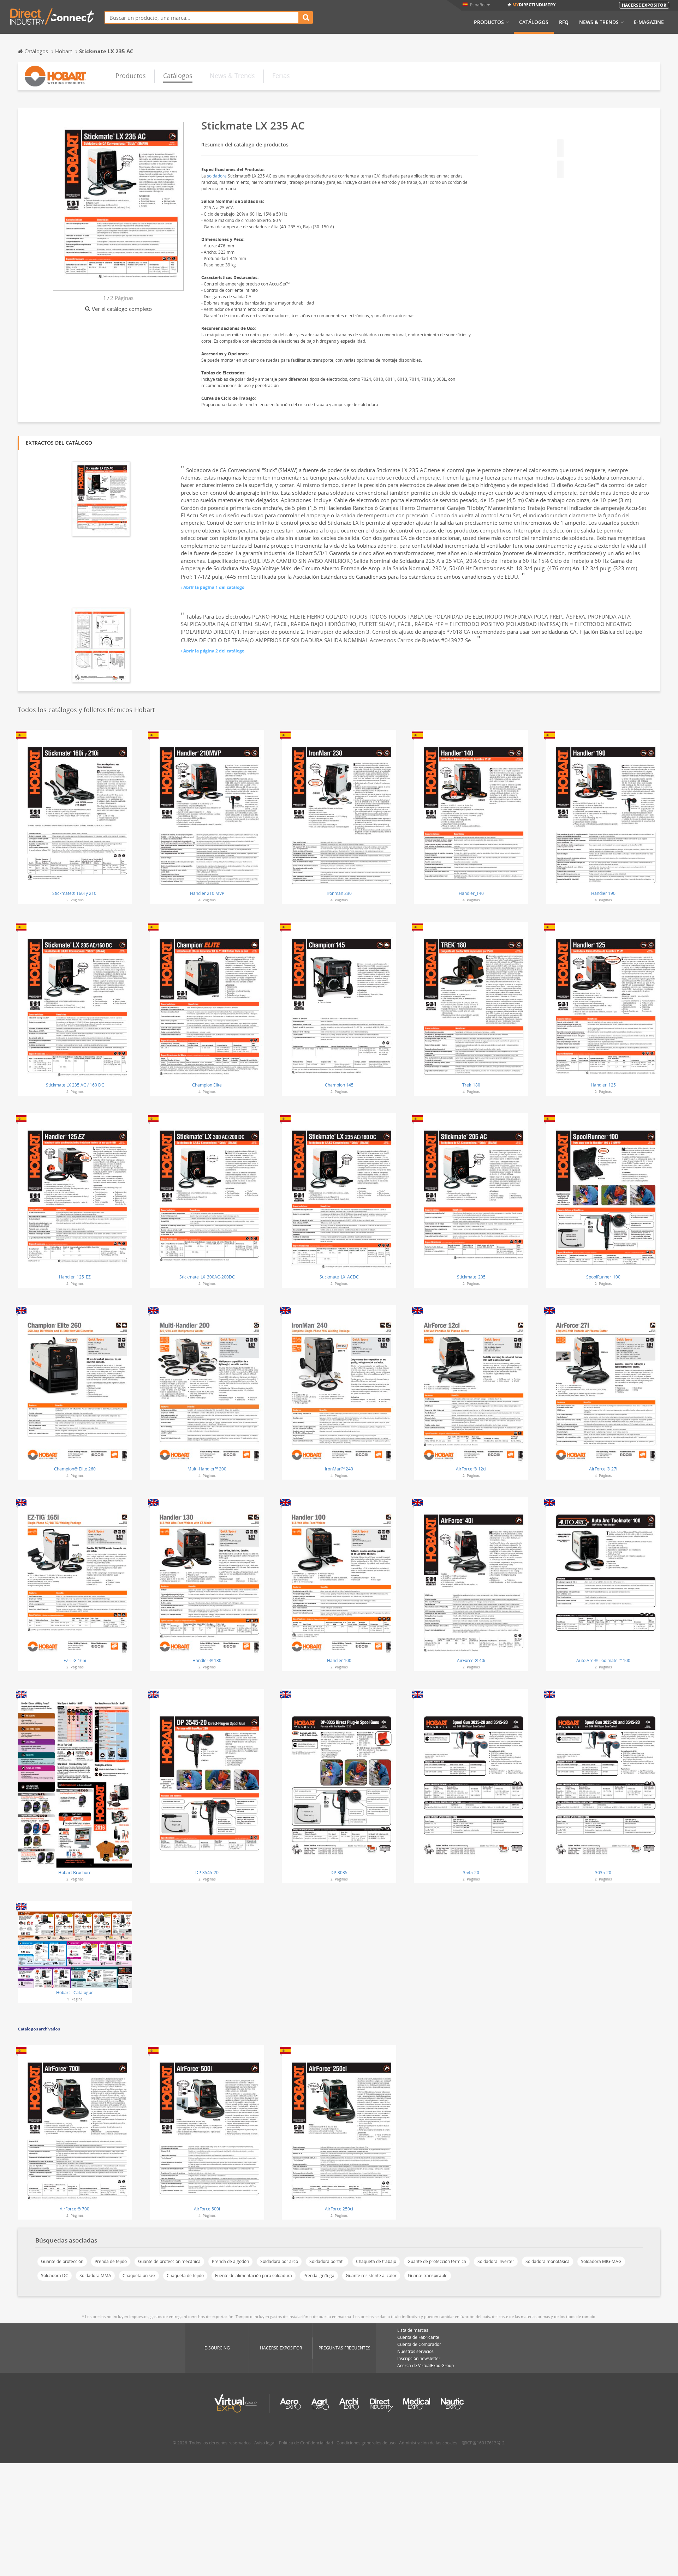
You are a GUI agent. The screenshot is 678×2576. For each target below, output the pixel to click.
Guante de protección (62, 2261)
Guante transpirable (428, 2276)
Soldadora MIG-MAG (601, 2261)
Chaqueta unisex (139, 2276)
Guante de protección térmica (437, 2261)
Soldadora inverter (496, 2261)
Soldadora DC (55, 2276)
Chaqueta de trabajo (376, 2261)
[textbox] (202, 17)
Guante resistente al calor (371, 2276)
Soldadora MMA (95, 2276)
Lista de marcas (413, 2330)
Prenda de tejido (111, 2261)
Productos (489, 22)
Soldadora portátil (327, 2261)
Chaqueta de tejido (185, 2276)
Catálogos (534, 22)
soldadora (217, 176)
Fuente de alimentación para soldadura (254, 2276)
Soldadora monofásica (548, 2261)
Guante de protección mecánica (169, 2261)
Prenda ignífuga (319, 2276)
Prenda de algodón (230, 2261)
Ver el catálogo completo (122, 309)
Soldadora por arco (279, 2261)
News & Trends (599, 22)
